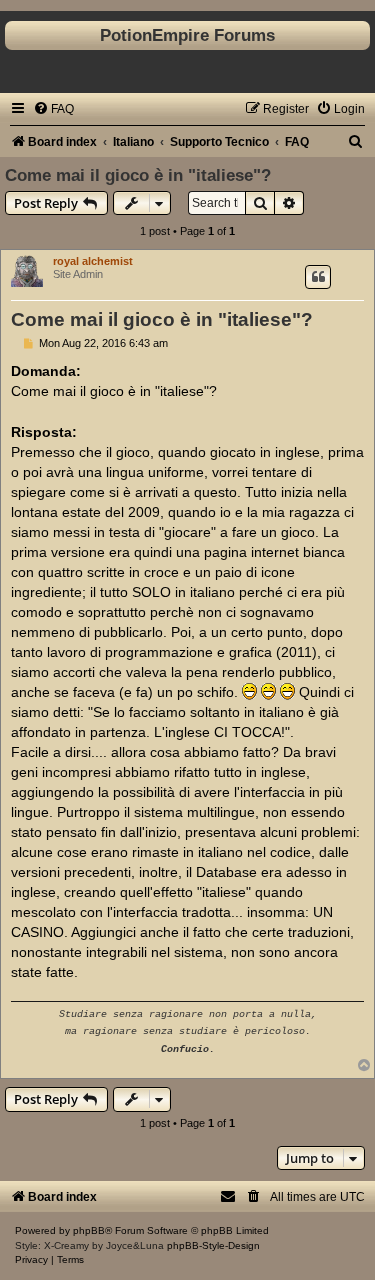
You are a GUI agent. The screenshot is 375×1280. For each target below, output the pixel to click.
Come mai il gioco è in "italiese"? (138, 175)
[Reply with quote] (318, 277)
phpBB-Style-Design (213, 1245)
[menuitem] (53, 109)
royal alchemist (93, 261)
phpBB (89, 1230)
